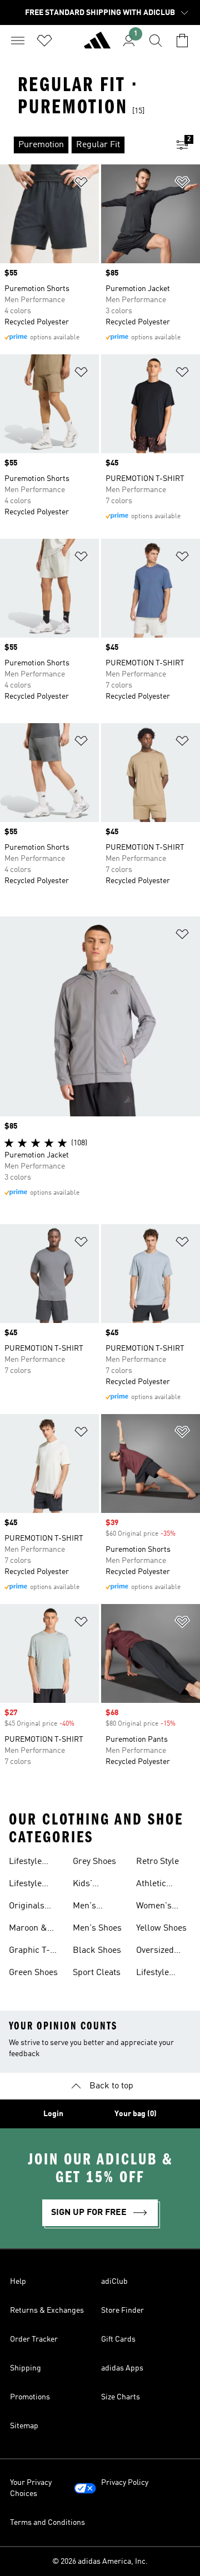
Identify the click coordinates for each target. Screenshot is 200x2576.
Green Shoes (33, 1973)
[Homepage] (97, 45)
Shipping (26, 2368)
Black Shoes (97, 1951)
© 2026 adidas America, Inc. (100, 2562)
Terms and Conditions (47, 2523)
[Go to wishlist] (44, 41)
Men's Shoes (97, 1928)
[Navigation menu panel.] (18, 41)
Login (53, 2114)
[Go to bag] (182, 41)
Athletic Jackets (151, 1885)
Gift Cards (118, 2339)
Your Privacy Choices (31, 2488)
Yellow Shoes (161, 1928)
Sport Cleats (97, 1973)
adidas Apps (122, 2368)
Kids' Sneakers (91, 1885)
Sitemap (24, 2426)
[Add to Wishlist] (81, 184)
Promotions (30, 2397)
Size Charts (121, 2397)
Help (18, 2282)
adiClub (114, 2282)
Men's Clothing (89, 1907)
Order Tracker (34, 2339)
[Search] (156, 41)
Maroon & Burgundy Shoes (28, 1930)
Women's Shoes (154, 1907)
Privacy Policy (125, 2483)
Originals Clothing (27, 1907)
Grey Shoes (94, 1862)
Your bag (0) (136, 2114)
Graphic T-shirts (29, 1952)
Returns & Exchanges (47, 2311)
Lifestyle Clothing (25, 1863)
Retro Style (157, 1862)
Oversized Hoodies (155, 1952)
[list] (82, 145)
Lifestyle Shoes (25, 1885)
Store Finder (122, 2311)
